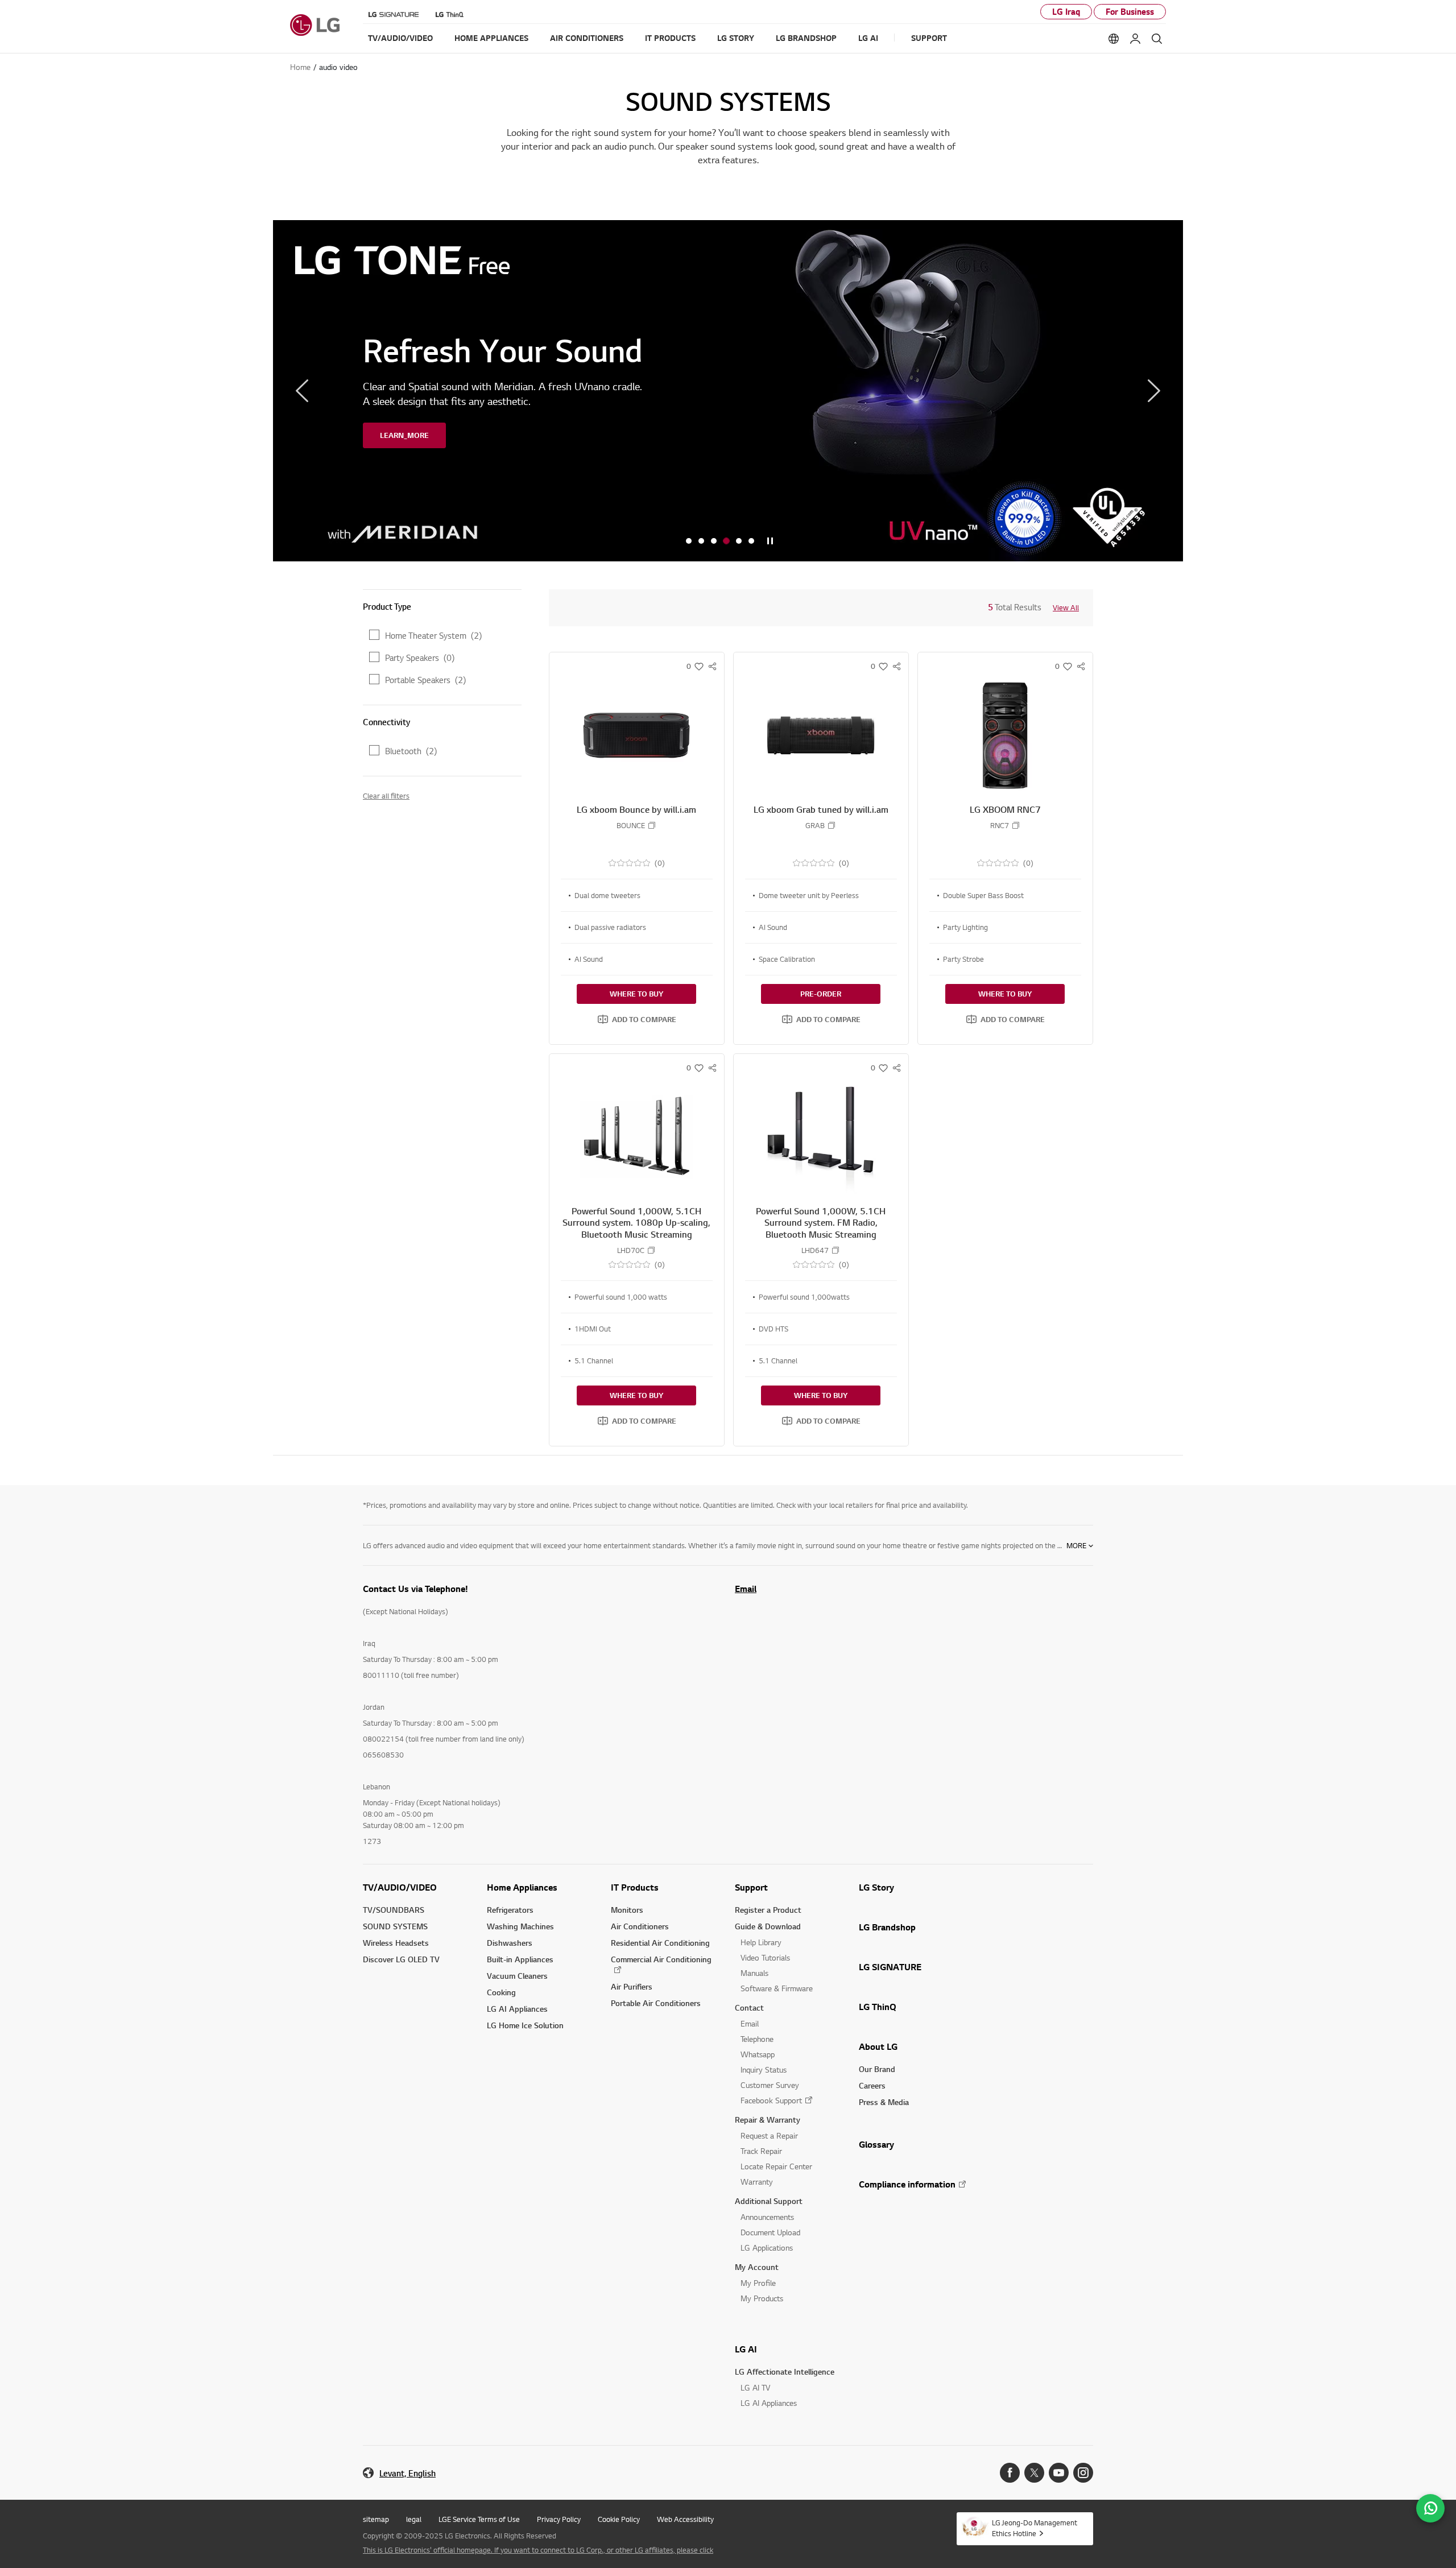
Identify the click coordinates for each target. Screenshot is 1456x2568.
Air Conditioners (640, 1926)
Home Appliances (522, 1887)
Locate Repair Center (776, 2166)
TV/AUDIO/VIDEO (400, 1887)
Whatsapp (758, 2054)
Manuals (754, 1973)
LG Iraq (1066, 12)
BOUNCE (631, 826)
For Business (1130, 12)
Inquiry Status (764, 2069)
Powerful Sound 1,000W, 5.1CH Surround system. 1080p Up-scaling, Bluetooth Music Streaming (636, 1223)
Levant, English (408, 2473)
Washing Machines (520, 1926)
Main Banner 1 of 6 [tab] (689, 541)
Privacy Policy (559, 2519)
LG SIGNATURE (890, 1967)
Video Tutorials (765, 1957)
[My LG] (1135, 39)
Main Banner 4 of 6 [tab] (726, 541)
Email (746, 1589)
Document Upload (770, 2232)
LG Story (876, 1887)
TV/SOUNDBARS (394, 1910)
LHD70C (631, 1250)
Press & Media (884, 2102)
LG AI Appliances (517, 2009)
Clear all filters (386, 796)
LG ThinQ (878, 2007)
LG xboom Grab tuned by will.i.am (821, 809)
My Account (757, 2267)
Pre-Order (821, 994)
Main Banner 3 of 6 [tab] (714, 541)
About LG (878, 2046)
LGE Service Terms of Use (479, 2519)
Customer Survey (770, 2085)
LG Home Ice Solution (525, 2025)
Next (1154, 391)
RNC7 (1000, 826)
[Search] (1157, 39)
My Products (762, 2298)
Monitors (627, 1910)
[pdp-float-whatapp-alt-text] (1430, 2508)
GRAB (815, 826)
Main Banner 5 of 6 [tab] (739, 541)
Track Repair (761, 2151)
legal (414, 2519)
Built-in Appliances (520, 1959)
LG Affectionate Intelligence (785, 2371)
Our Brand (877, 2069)
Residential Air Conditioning (660, 1943)
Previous (302, 391)
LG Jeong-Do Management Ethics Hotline (1035, 2528)
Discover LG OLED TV (401, 1959)
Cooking (501, 1992)
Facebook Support (771, 2100)
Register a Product (768, 1910)
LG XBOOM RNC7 (1005, 809)
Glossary (876, 2144)
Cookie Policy (619, 2519)
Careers (872, 2085)
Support (751, 1887)
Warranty (757, 2182)
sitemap (376, 2519)
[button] (637, 1019)
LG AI (746, 2349)
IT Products (635, 1887)
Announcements (767, 2217)
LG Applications (767, 2247)
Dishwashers (510, 1943)
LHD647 (815, 1250)
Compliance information (907, 2184)
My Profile (758, 2283)
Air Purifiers (632, 1986)
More (1076, 1545)
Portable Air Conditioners (656, 2003)
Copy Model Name (652, 825)
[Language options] (1114, 39)
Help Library (761, 1942)
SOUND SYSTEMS (395, 1926)
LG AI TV (755, 2387)
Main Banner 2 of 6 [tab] (701, 541)
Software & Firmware (777, 1988)
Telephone (757, 2039)
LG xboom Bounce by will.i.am (636, 809)
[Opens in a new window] (1010, 2473)
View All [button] (1066, 607)
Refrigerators (510, 1910)
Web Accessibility (685, 2519)
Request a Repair (769, 2135)
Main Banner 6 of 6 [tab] (751, 541)
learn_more (404, 435)
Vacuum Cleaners (517, 1976)
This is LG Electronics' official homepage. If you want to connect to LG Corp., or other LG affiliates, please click (538, 2550)
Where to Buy (636, 994)
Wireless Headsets (396, 1943)
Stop (770, 541)
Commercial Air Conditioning (661, 1959)
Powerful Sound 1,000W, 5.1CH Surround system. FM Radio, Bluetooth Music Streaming (821, 1223)
